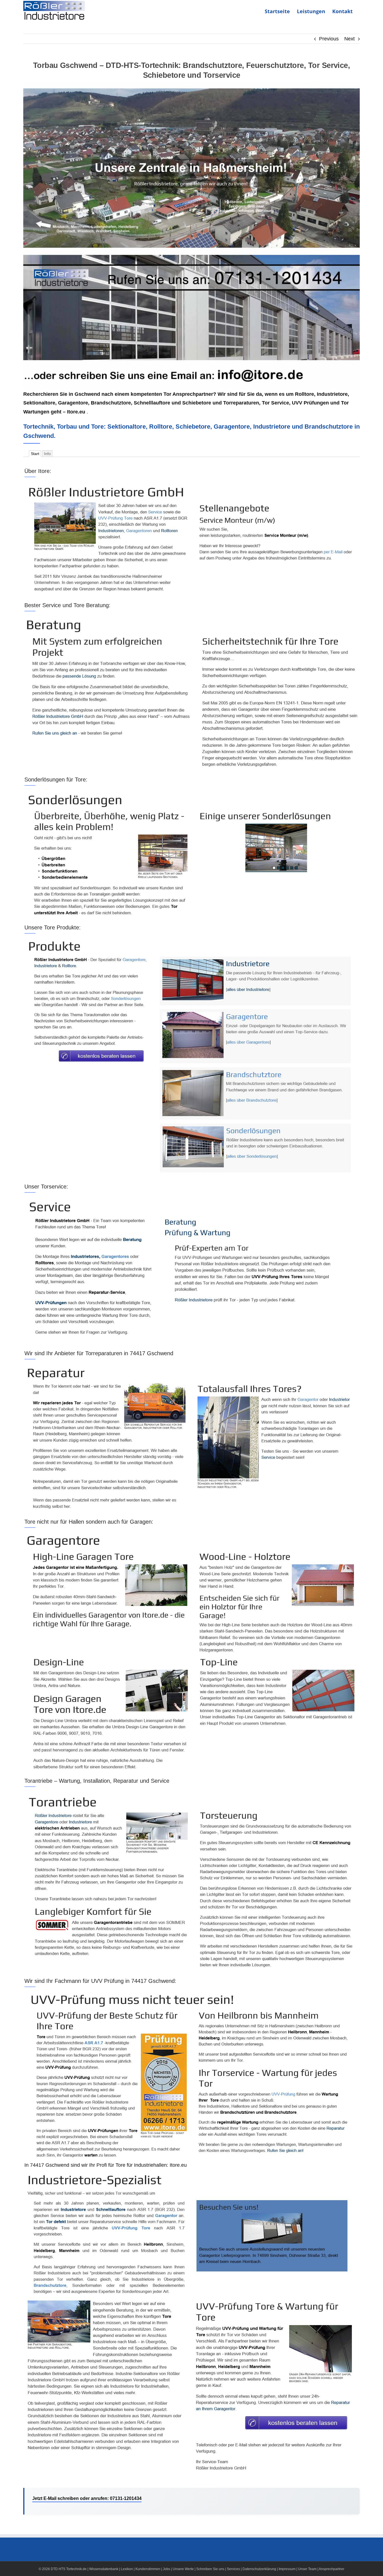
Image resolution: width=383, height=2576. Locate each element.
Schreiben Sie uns (210, 2569)
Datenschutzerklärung (259, 2569)
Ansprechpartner (332, 2569)
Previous (329, 39)
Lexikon (127, 2569)
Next (349, 39)
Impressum (287, 2569)
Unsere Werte (183, 2569)
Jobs (167, 2569)
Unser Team (307, 2569)
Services (233, 2569)
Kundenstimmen (148, 2569)
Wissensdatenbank (104, 2569)
